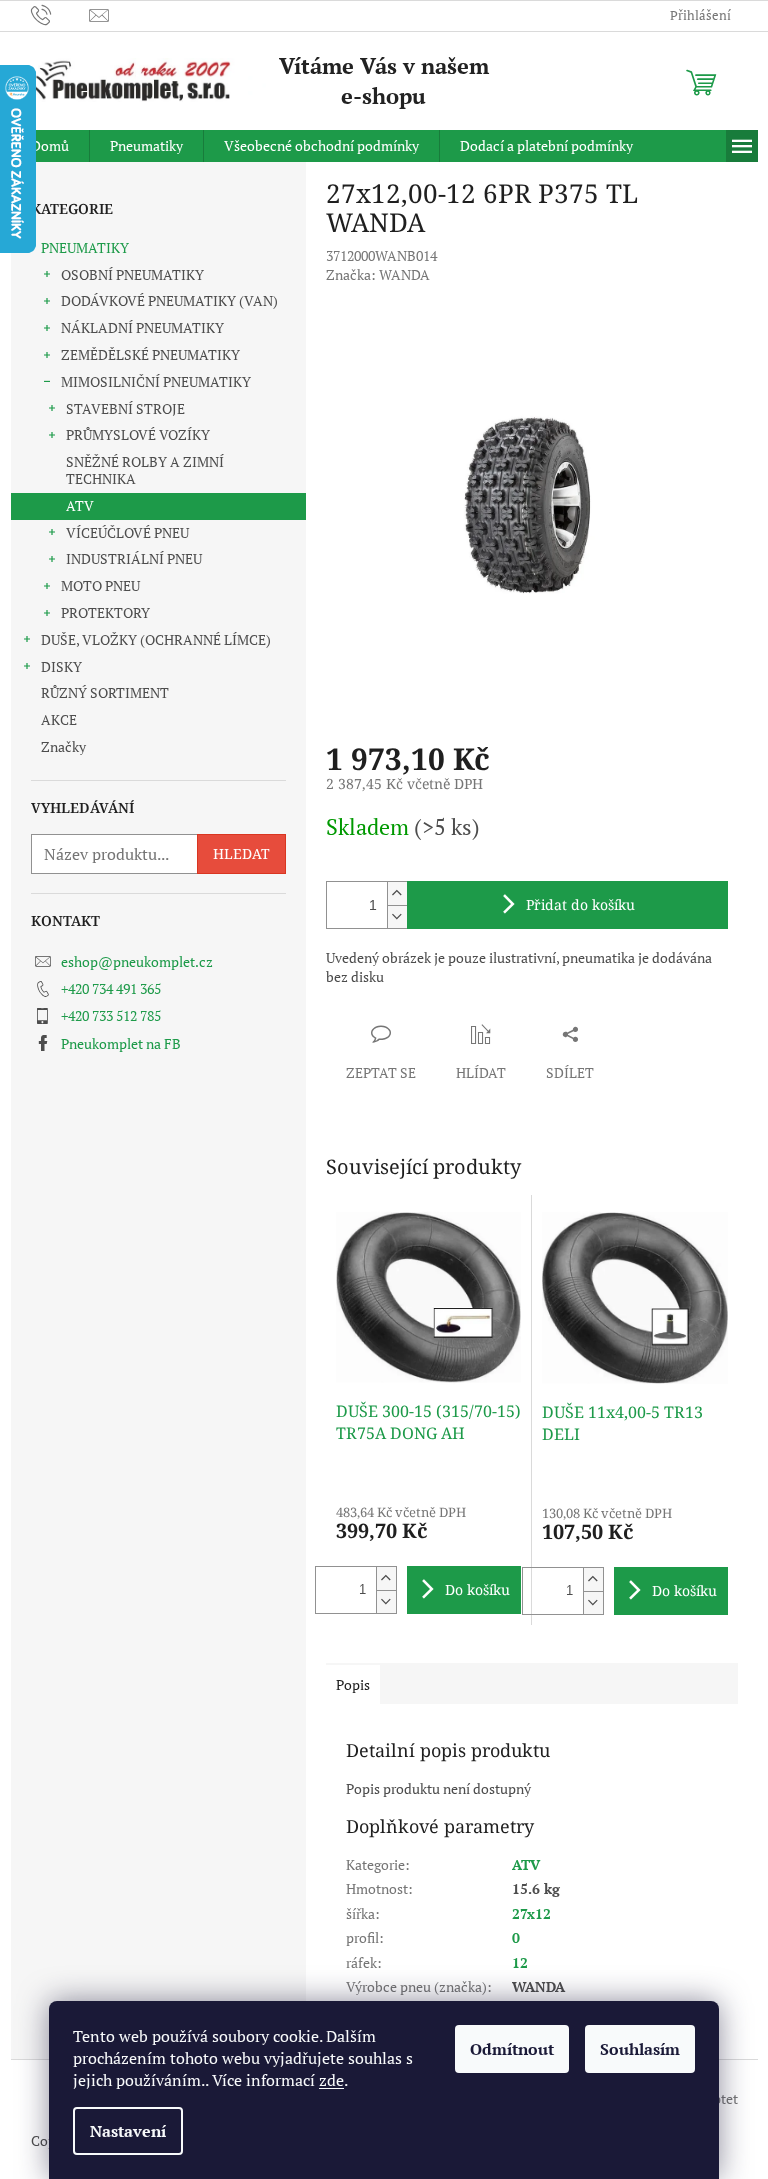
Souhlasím (640, 2049)
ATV (80, 505)
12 (520, 1962)
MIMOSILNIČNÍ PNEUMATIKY (156, 381)
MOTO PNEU (100, 585)
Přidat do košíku (580, 904)
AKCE (59, 719)
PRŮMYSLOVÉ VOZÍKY (138, 434)
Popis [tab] (353, 1684)
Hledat (241, 853)
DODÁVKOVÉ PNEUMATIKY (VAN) (169, 300)
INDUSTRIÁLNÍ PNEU (134, 558)
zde (331, 2080)
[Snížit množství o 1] (397, 916)
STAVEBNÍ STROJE (125, 408)
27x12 (531, 1913)
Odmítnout (512, 2049)
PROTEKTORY (105, 612)
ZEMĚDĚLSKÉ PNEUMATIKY (150, 354)
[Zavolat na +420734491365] (60, 14)
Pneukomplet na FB (121, 1043)
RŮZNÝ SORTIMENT (105, 692)
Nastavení (128, 2131)
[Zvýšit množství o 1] (397, 893)
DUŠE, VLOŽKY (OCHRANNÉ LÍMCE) (156, 639)
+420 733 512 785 (111, 1015)
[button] (386, 1578)
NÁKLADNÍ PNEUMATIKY (142, 327)
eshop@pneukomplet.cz (137, 961)
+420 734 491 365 (111, 988)
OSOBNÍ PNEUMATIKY (132, 274)
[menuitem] (50, 146)
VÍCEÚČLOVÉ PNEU (127, 532)
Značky (63, 746)
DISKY (61, 666)
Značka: (378, 274)
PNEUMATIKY (85, 247)
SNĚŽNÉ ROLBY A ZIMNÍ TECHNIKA (145, 470)
